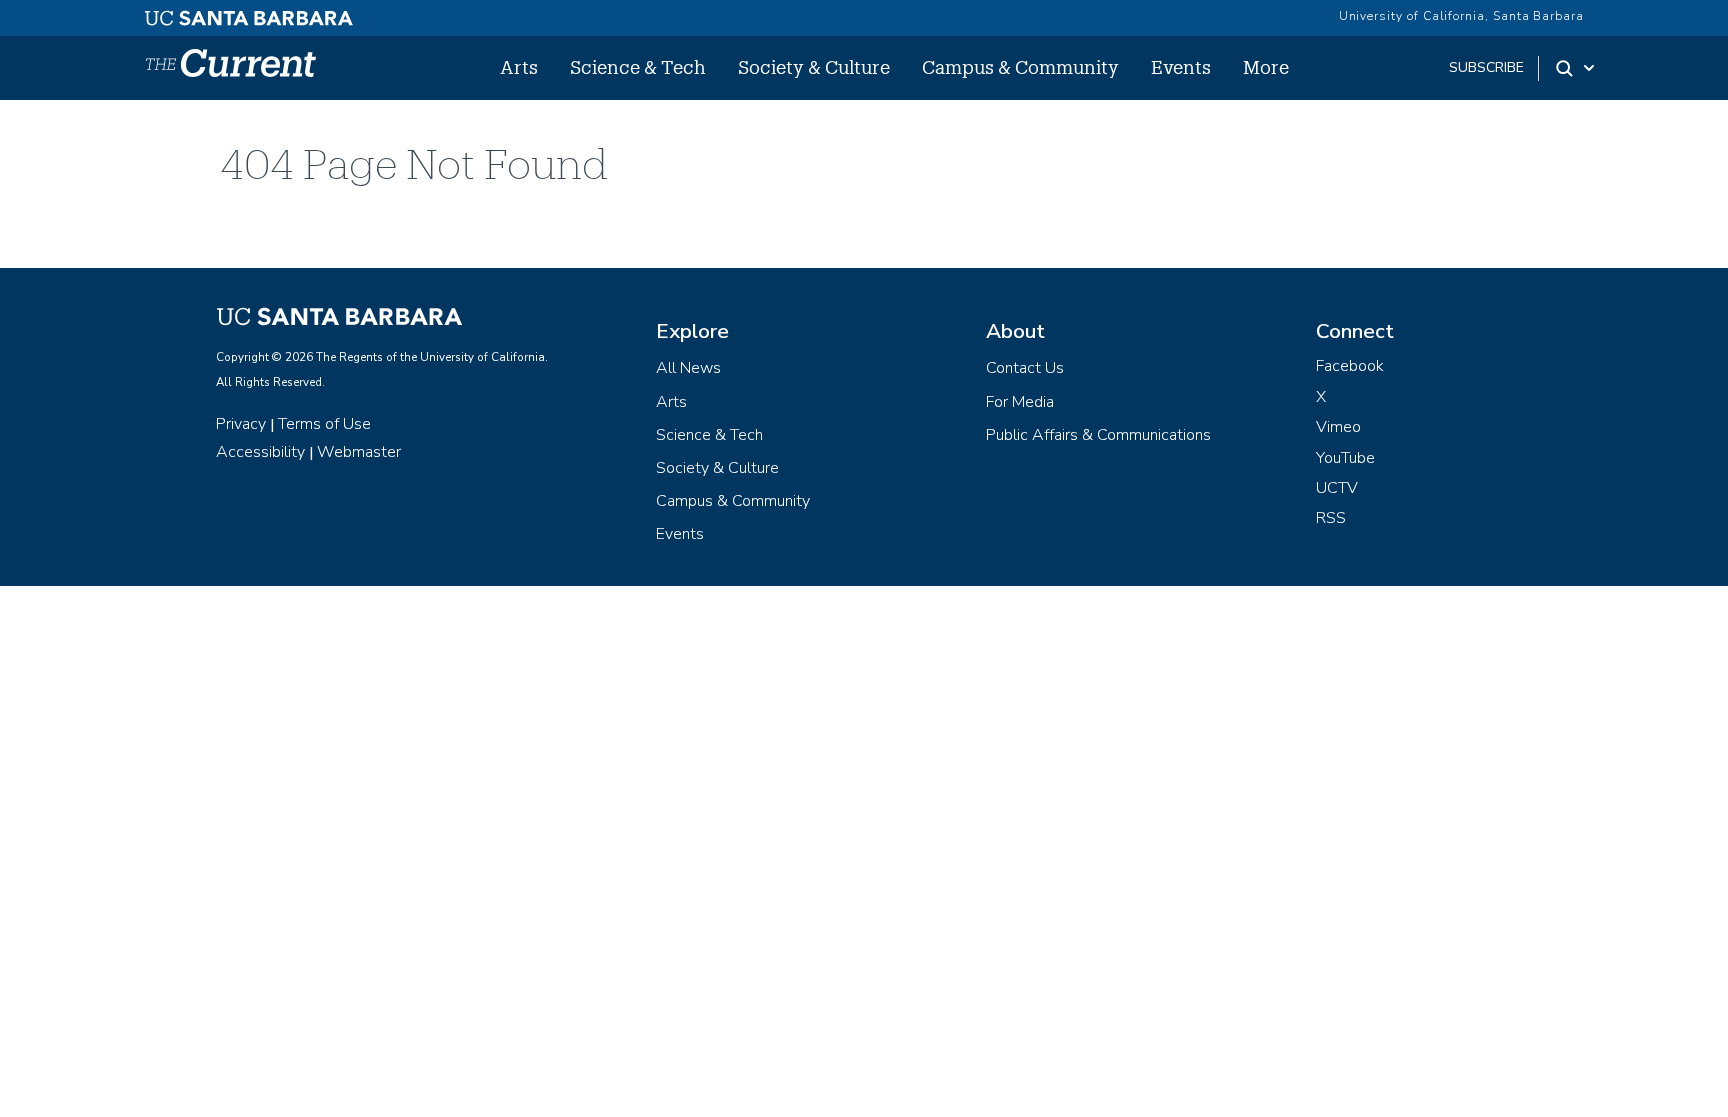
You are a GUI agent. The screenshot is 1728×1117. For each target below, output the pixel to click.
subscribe (1486, 67)
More (1266, 67)
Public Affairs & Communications (1098, 435)
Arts (519, 67)
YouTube (1345, 458)
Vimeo (1338, 427)
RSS (1331, 518)
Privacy (241, 424)
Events (1181, 67)
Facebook (1350, 366)
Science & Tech (638, 67)
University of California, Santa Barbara (1461, 16)
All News (688, 368)
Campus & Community (1020, 67)
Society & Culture (814, 67)
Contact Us (1025, 368)
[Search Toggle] (1576, 68)
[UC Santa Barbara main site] (249, 13)
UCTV (1337, 488)
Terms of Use (324, 424)
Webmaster (359, 452)
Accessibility (260, 452)
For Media (1020, 402)
